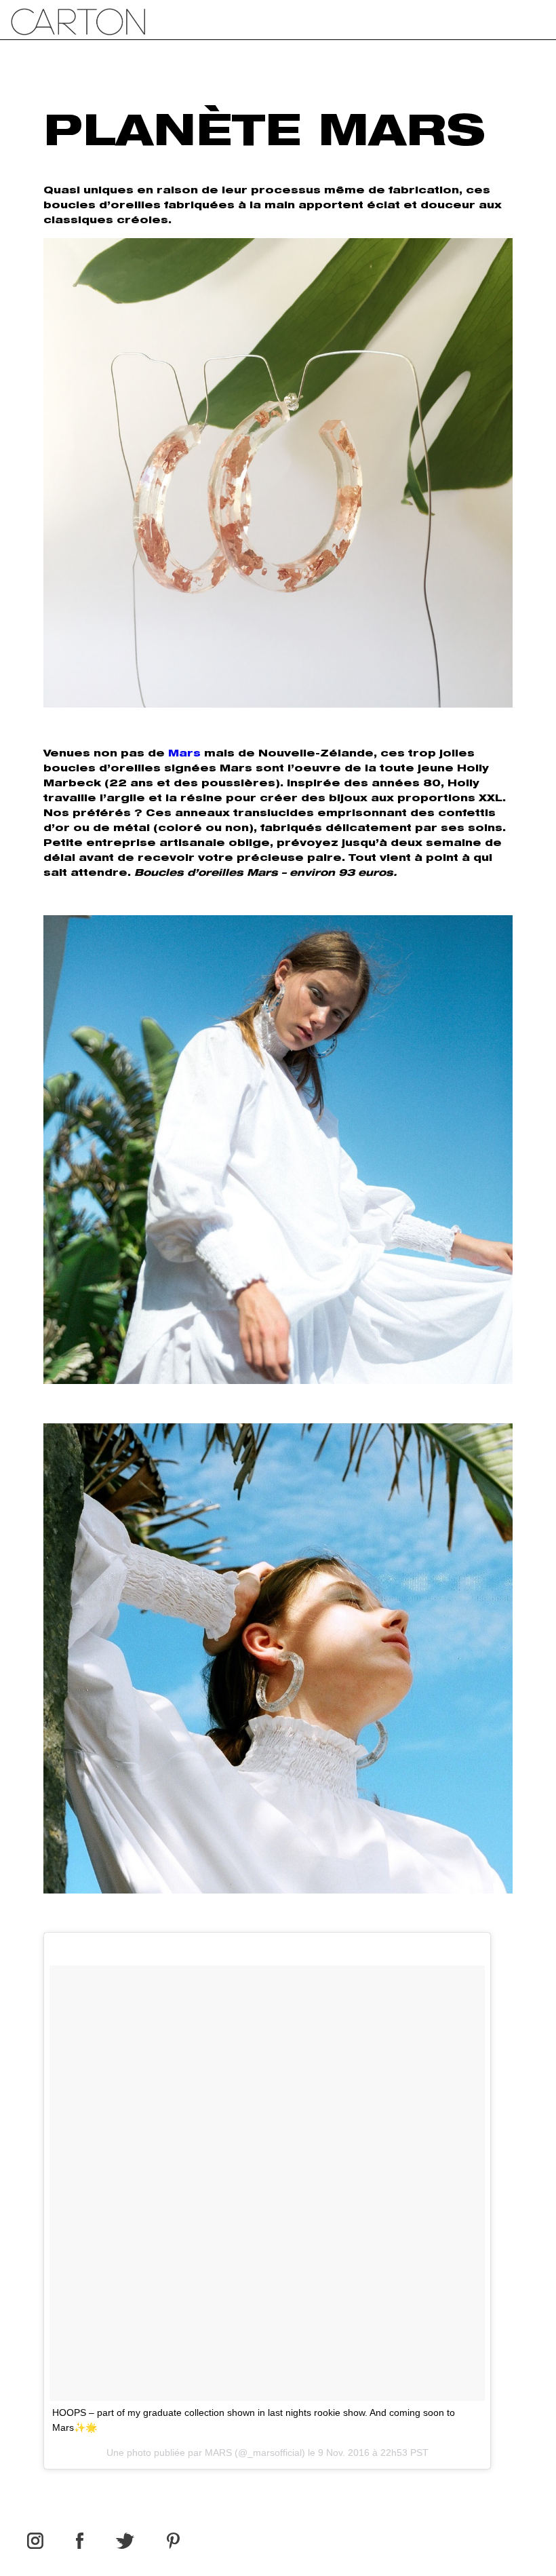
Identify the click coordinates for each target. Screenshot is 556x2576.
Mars (184, 754)
